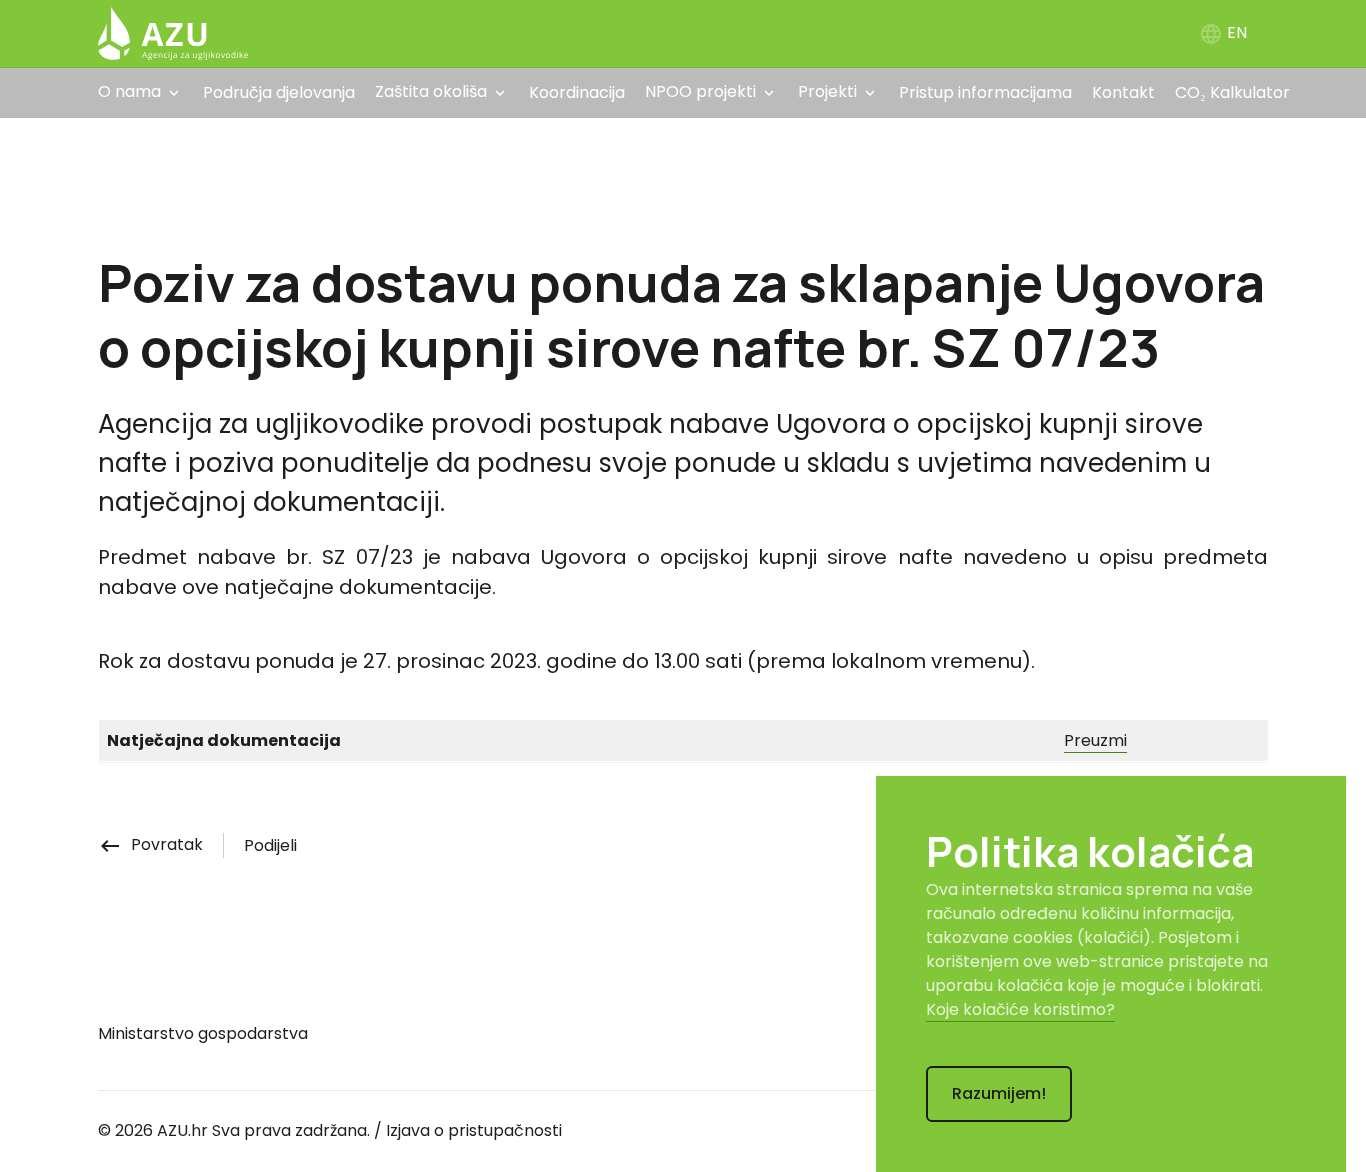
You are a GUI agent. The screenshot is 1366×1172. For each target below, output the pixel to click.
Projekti (827, 91)
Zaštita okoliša (431, 91)
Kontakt (1123, 92)
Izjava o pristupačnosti (474, 1130)
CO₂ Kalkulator (1232, 92)
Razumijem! (999, 1093)
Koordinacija (577, 92)
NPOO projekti (700, 91)
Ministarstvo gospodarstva (203, 1033)
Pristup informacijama (985, 92)
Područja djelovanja (279, 92)
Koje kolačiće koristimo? (1020, 1009)
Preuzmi (1095, 740)
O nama (129, 91)
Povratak (150, 844)
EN (1223, 32)
